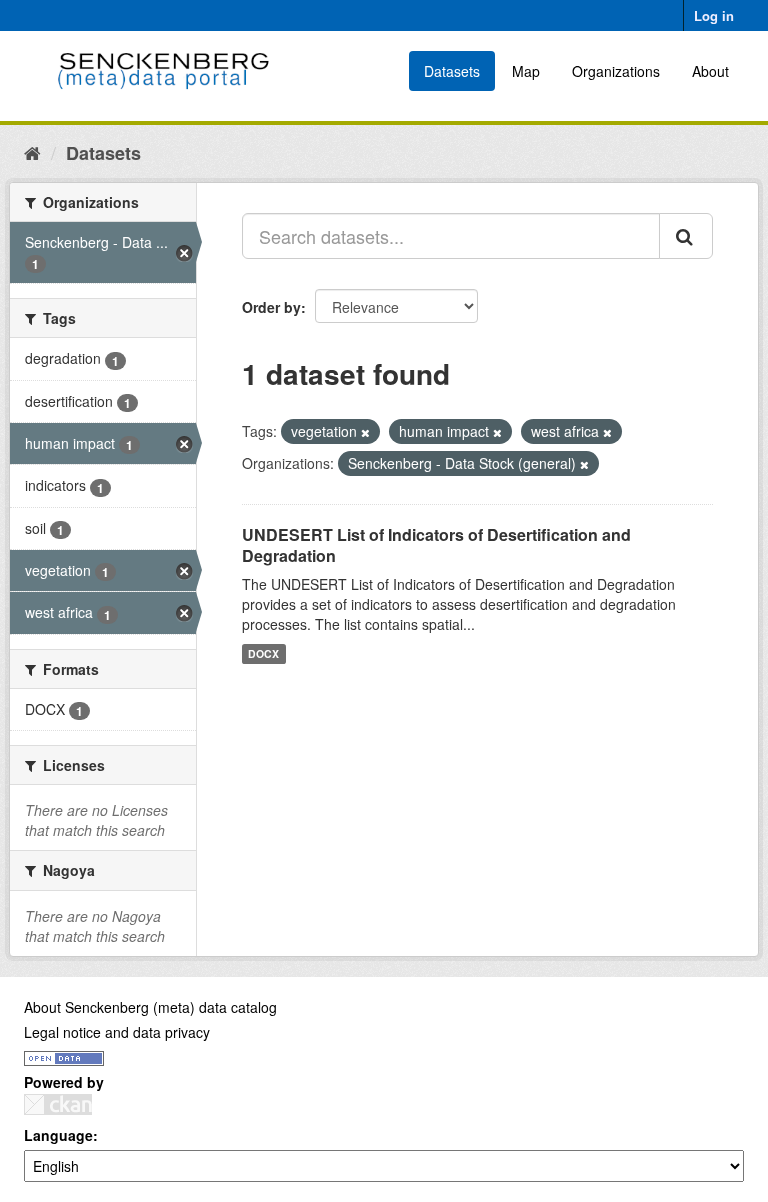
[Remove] (365, 432)
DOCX (263, 653)
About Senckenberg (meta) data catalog (150, 1007)
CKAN (58, 1104)
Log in (714, 15)
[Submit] (686, 236)
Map (526, 71)
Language (58, 1135)
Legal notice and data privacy (117, 1032)
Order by (271, 307)
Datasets (452, 71)
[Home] (32, 152)
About (710, 71)
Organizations (616, 71)
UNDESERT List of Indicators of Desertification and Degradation (436, 545)
